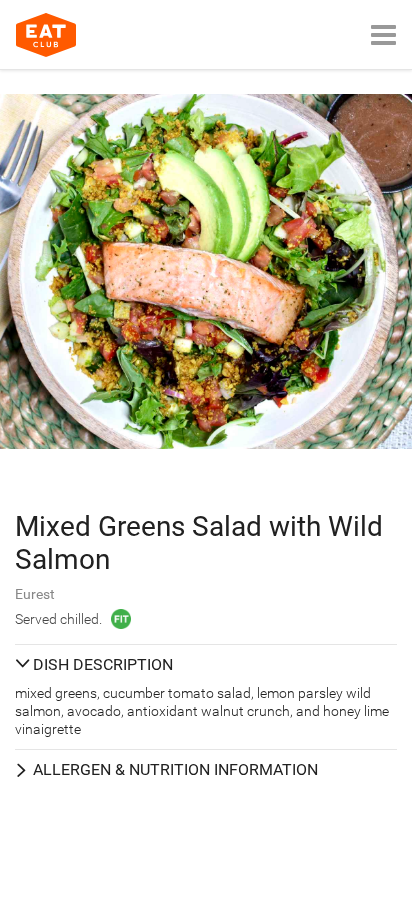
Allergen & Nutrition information (175, 769)
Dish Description (103, 664)
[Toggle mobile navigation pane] (383, 34)
